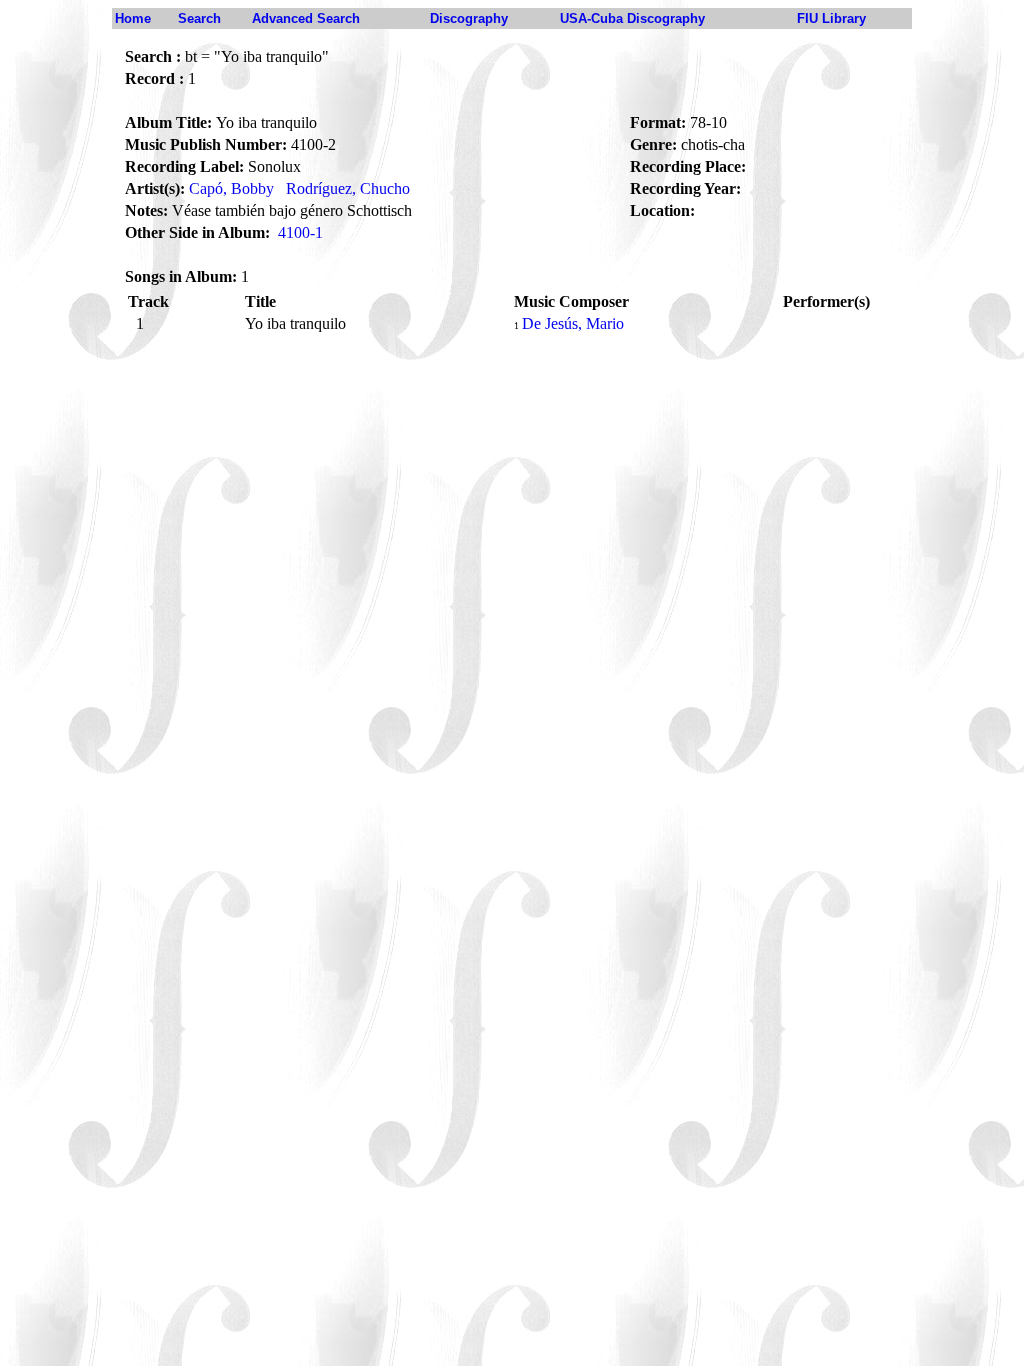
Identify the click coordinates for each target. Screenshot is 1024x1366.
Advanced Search (306, 18)
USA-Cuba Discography (632, 18)
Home (133, 18)
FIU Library (831, 18)
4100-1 (300, 232)
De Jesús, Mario (573, 323)
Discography (469, 18)
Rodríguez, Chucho (348, 188)
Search (199, 18)
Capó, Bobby (231, 188)
